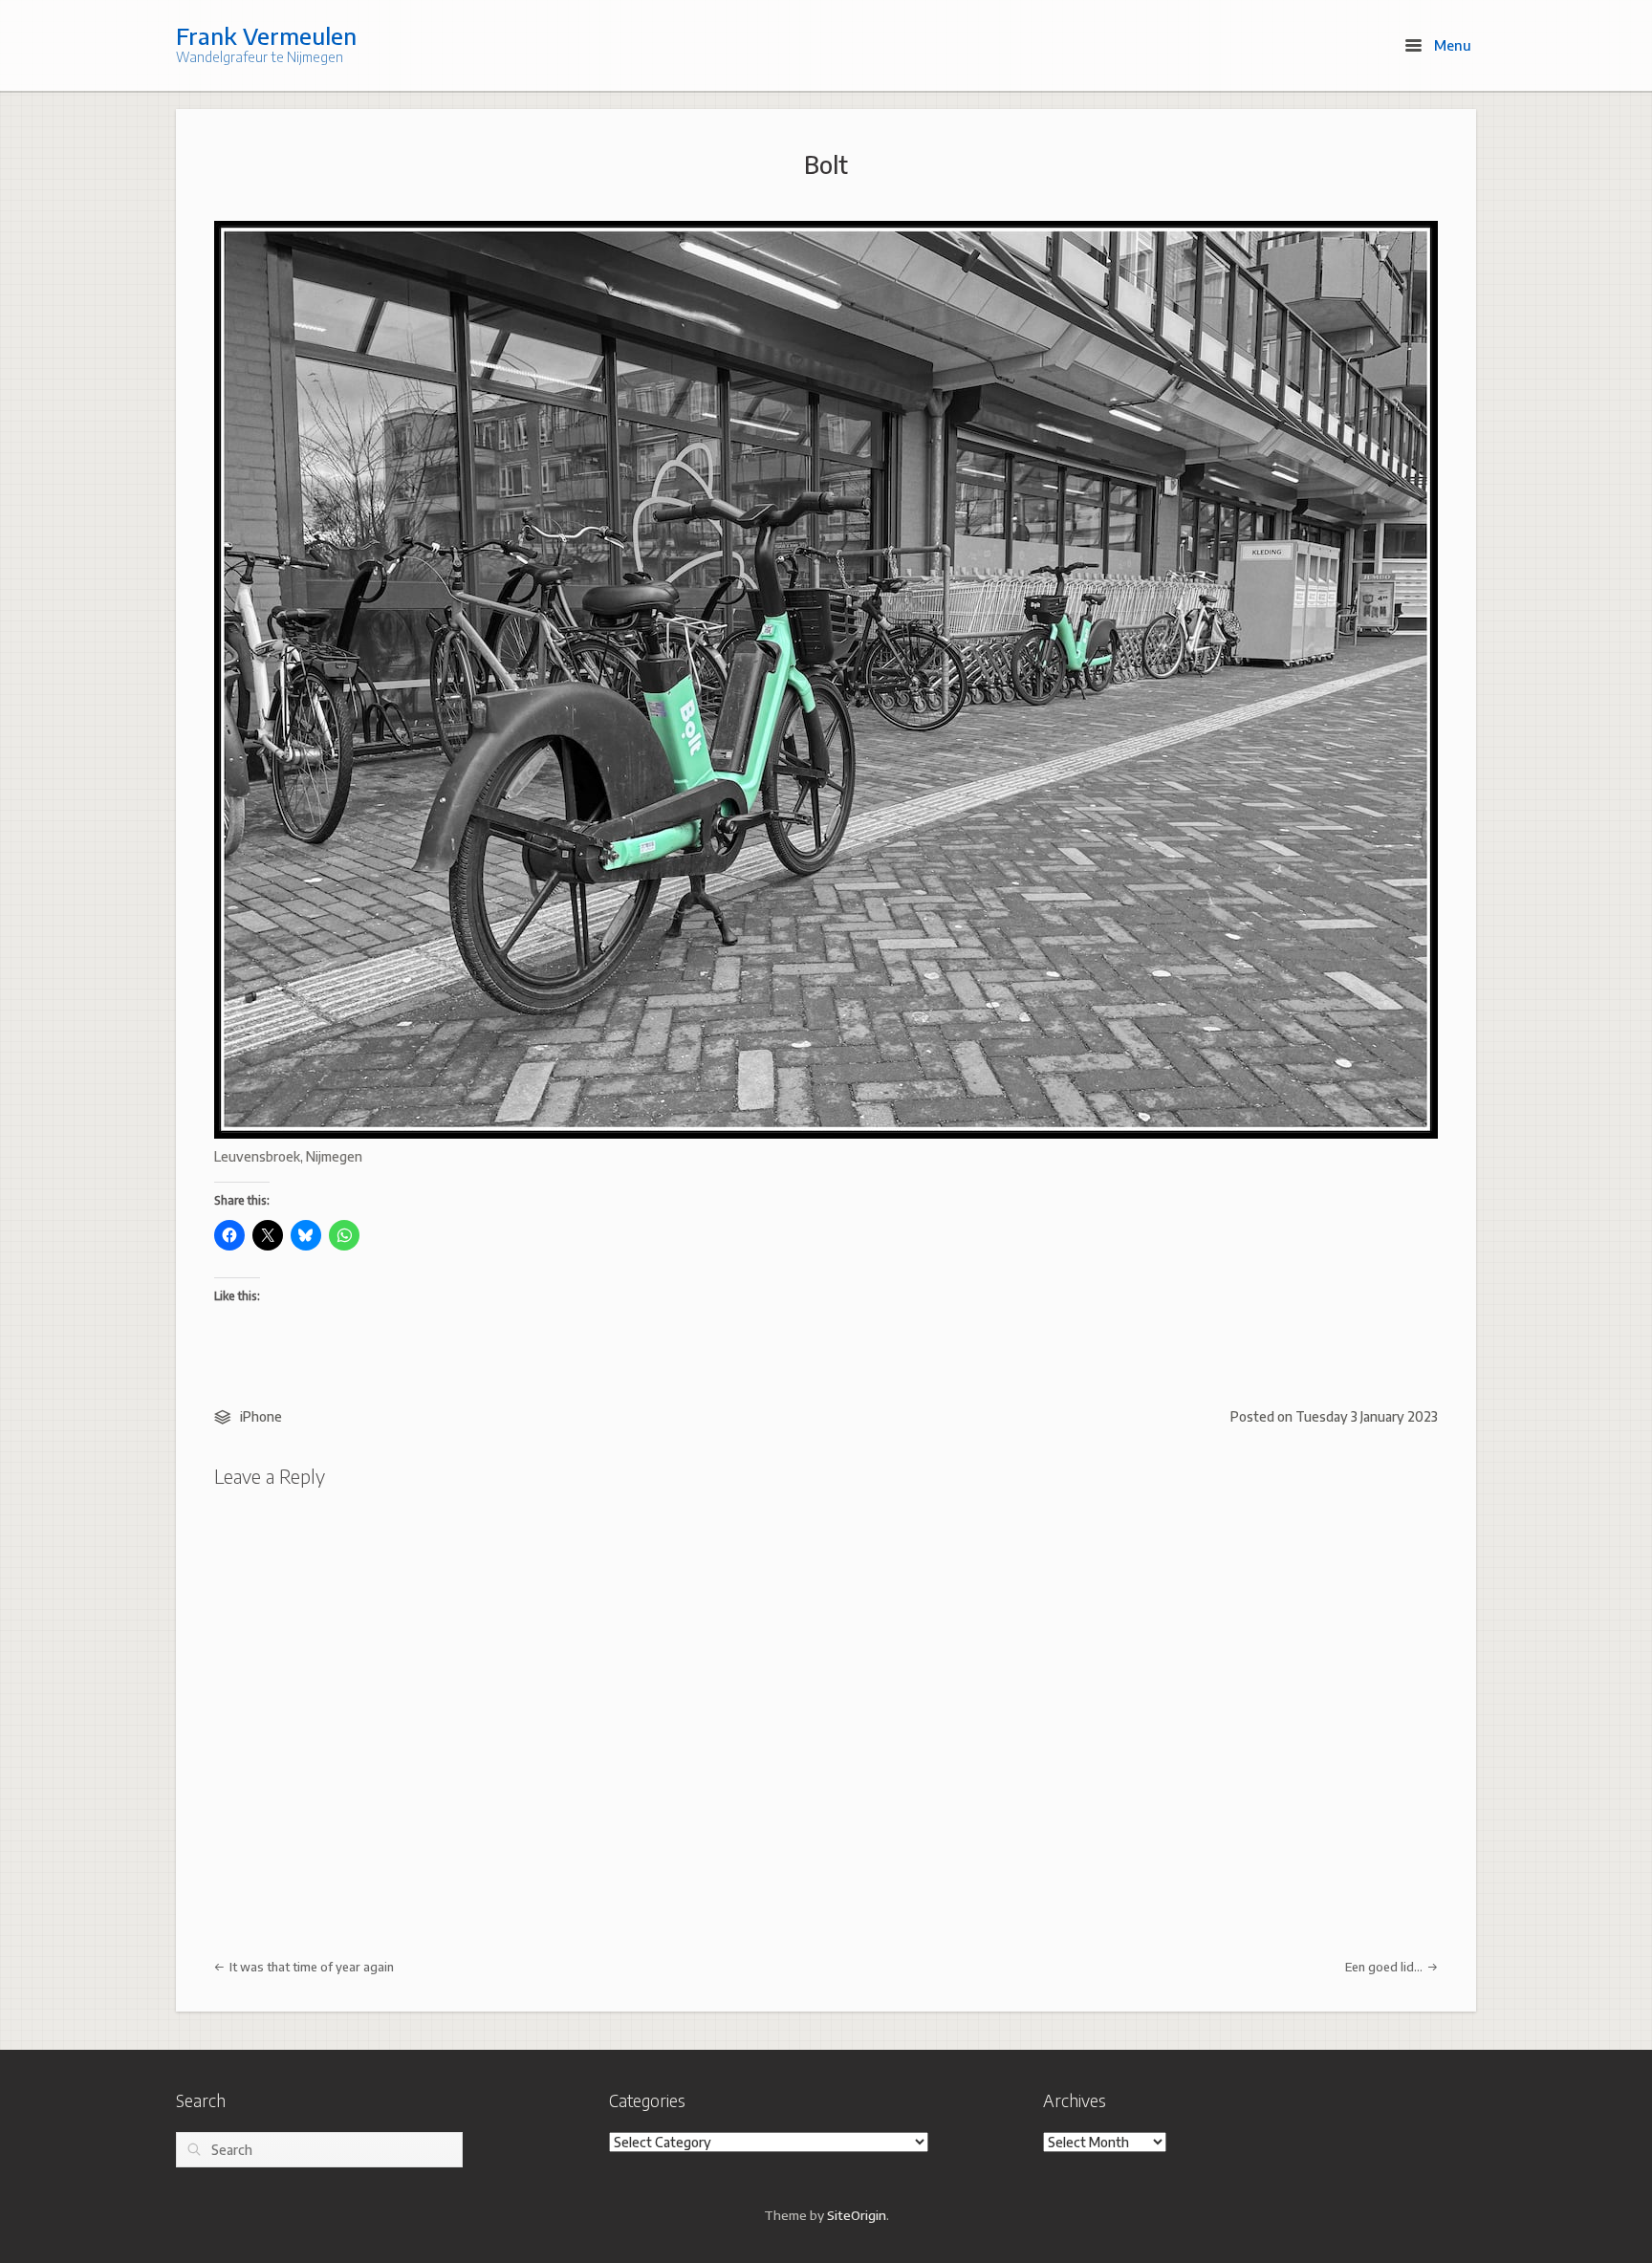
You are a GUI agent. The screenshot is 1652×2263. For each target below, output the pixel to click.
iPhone (261, 1416)
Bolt (826, 164)
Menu (1451, 45)
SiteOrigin (857, 2215)
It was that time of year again (310, 1967)
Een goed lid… (1385, 1967)
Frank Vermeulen (266, 35)
